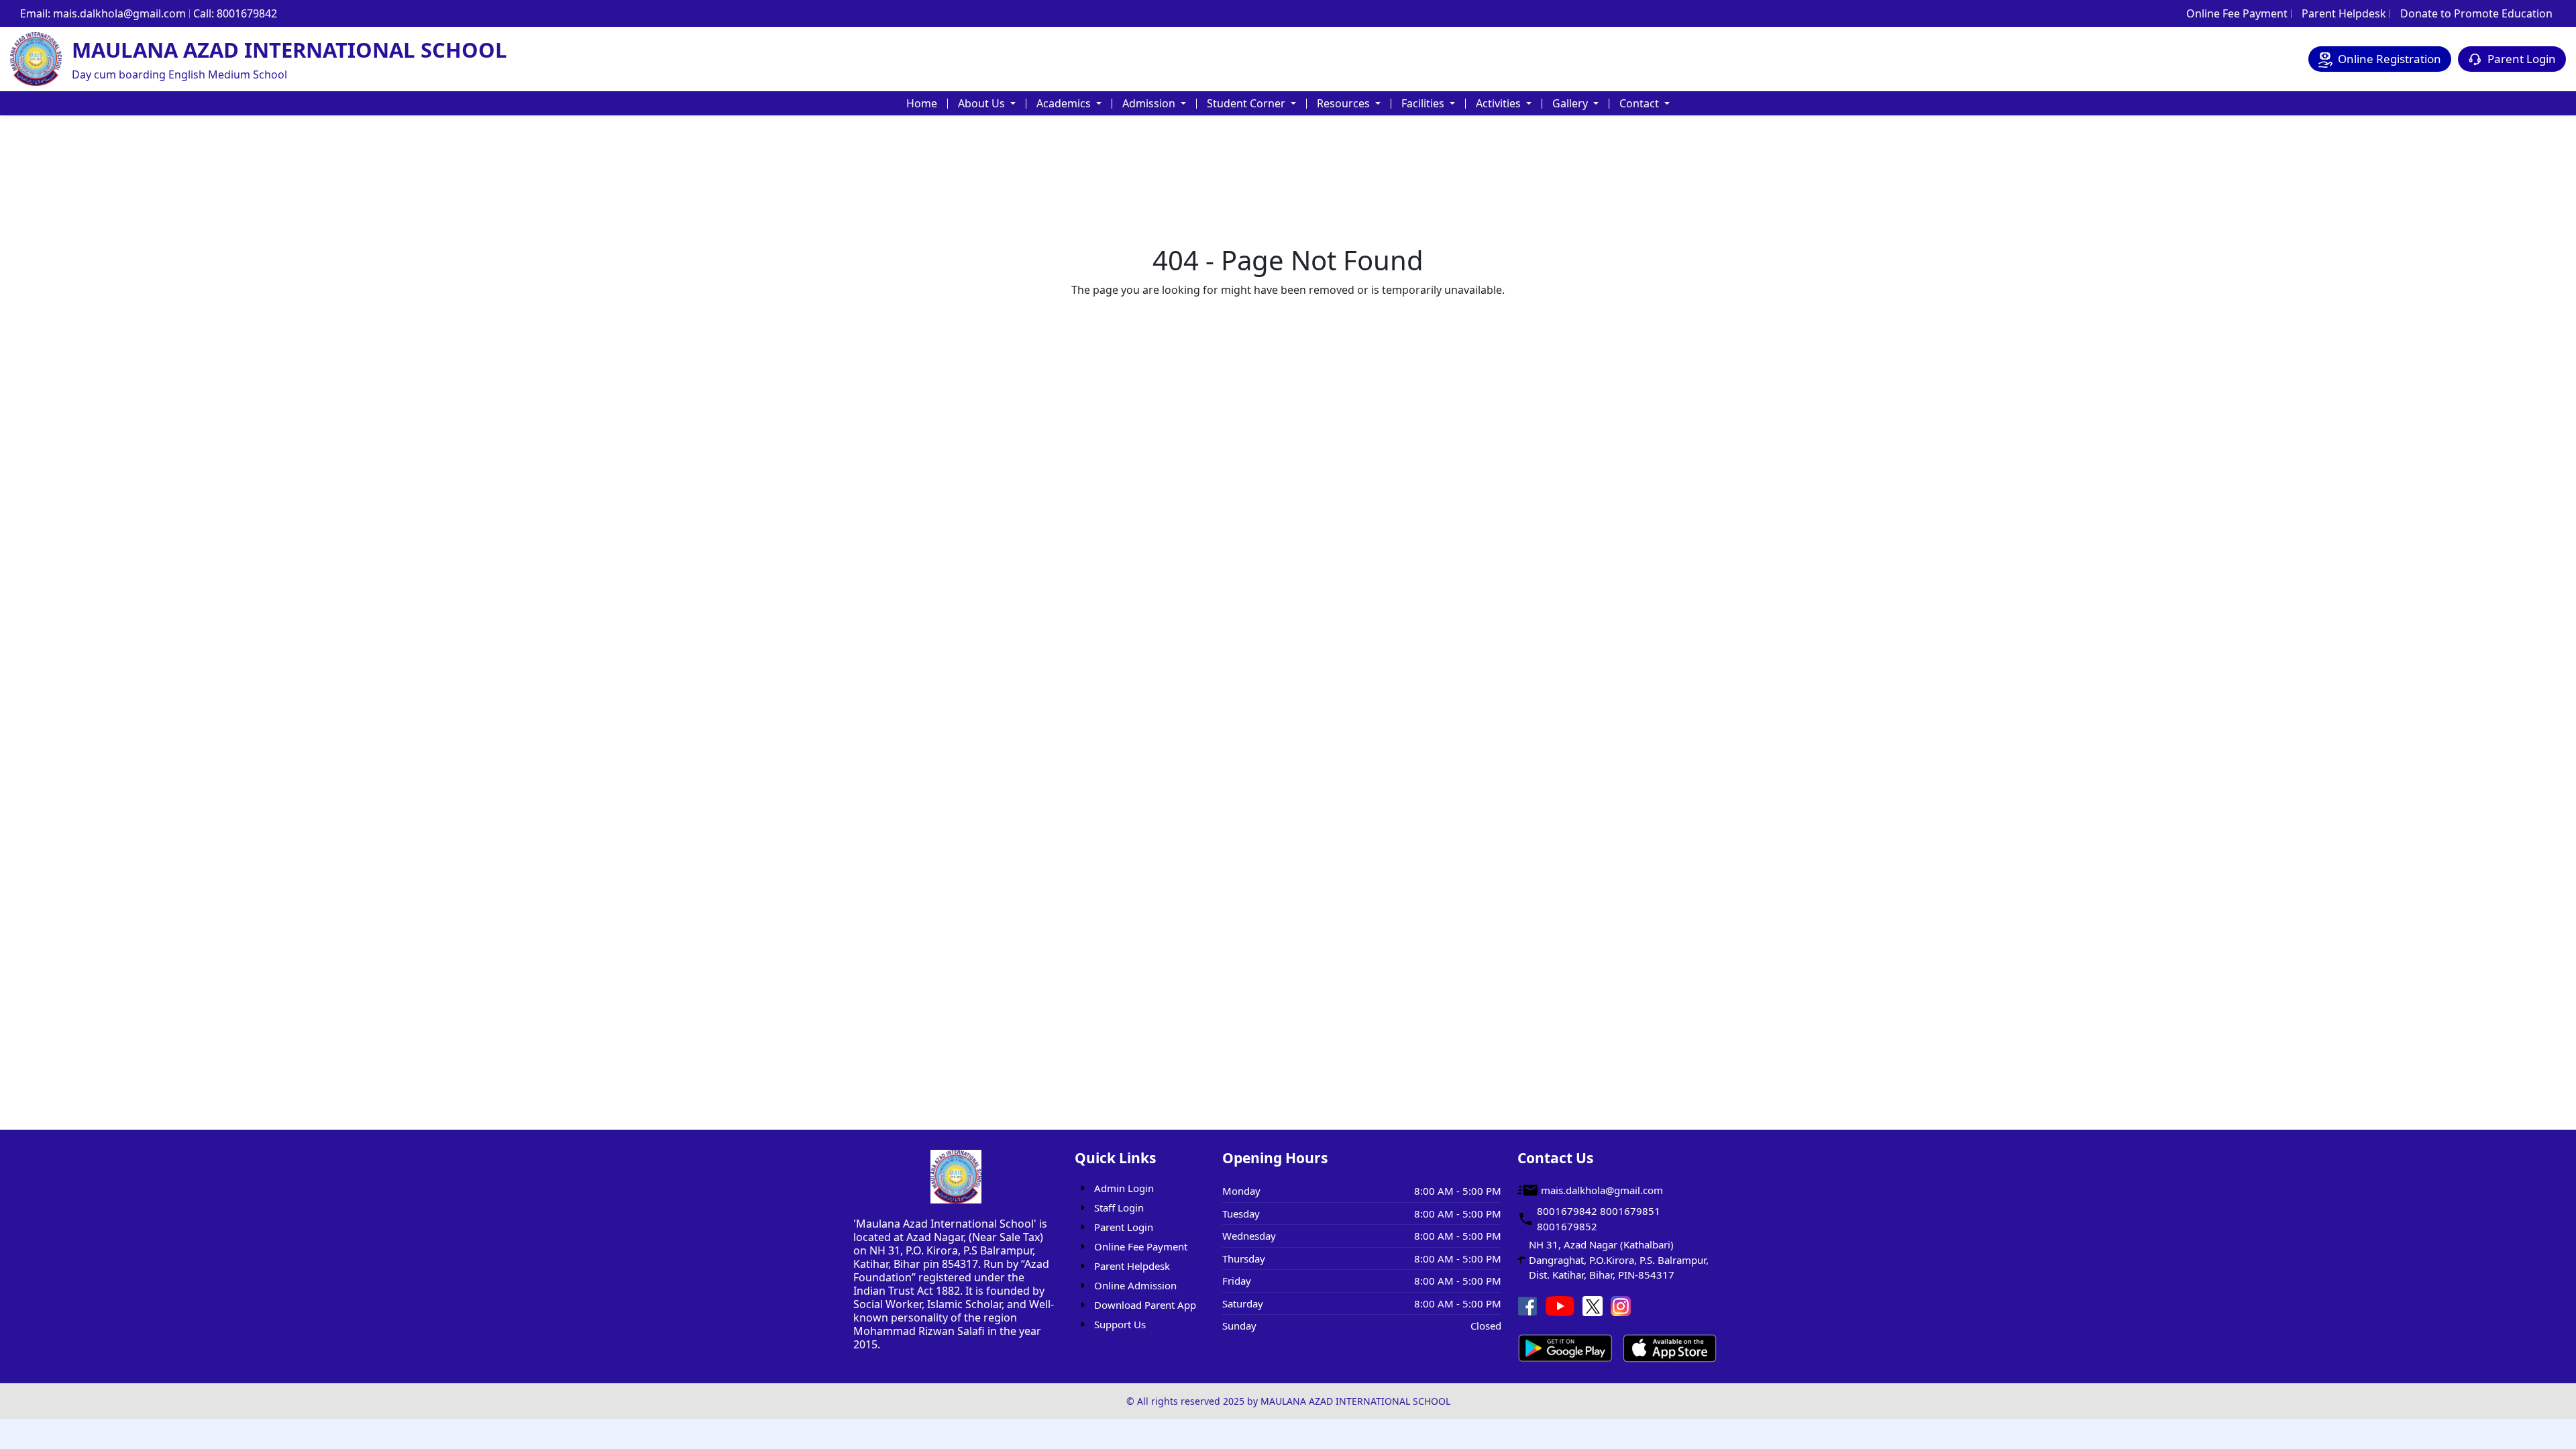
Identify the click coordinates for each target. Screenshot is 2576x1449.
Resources (1345, 103)
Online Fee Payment (2237, 13)
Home (922, 103)
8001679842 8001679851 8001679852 (1599, 1219)
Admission (1150, 103)
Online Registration (2390, 59)
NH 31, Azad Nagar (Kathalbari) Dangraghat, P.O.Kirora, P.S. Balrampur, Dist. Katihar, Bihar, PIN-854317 (1619, 1259)
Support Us (1120, 1324)
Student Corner (1247, 103)
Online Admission (1135, 1285)
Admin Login (1124, 1188)
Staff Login (1119, 1207)
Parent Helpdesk (2344, 13)
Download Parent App (1145, 1305)
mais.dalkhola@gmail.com (1602, 1190)
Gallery (1571, 103)
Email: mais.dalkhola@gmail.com (103, 13)
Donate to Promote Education (2476, 13)
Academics (1065, 103)
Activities (1500, 103)
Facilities (1424, 103)
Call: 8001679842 (235, 13)
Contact (1641, 103)
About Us (983, 103)
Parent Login (2522, 59)
